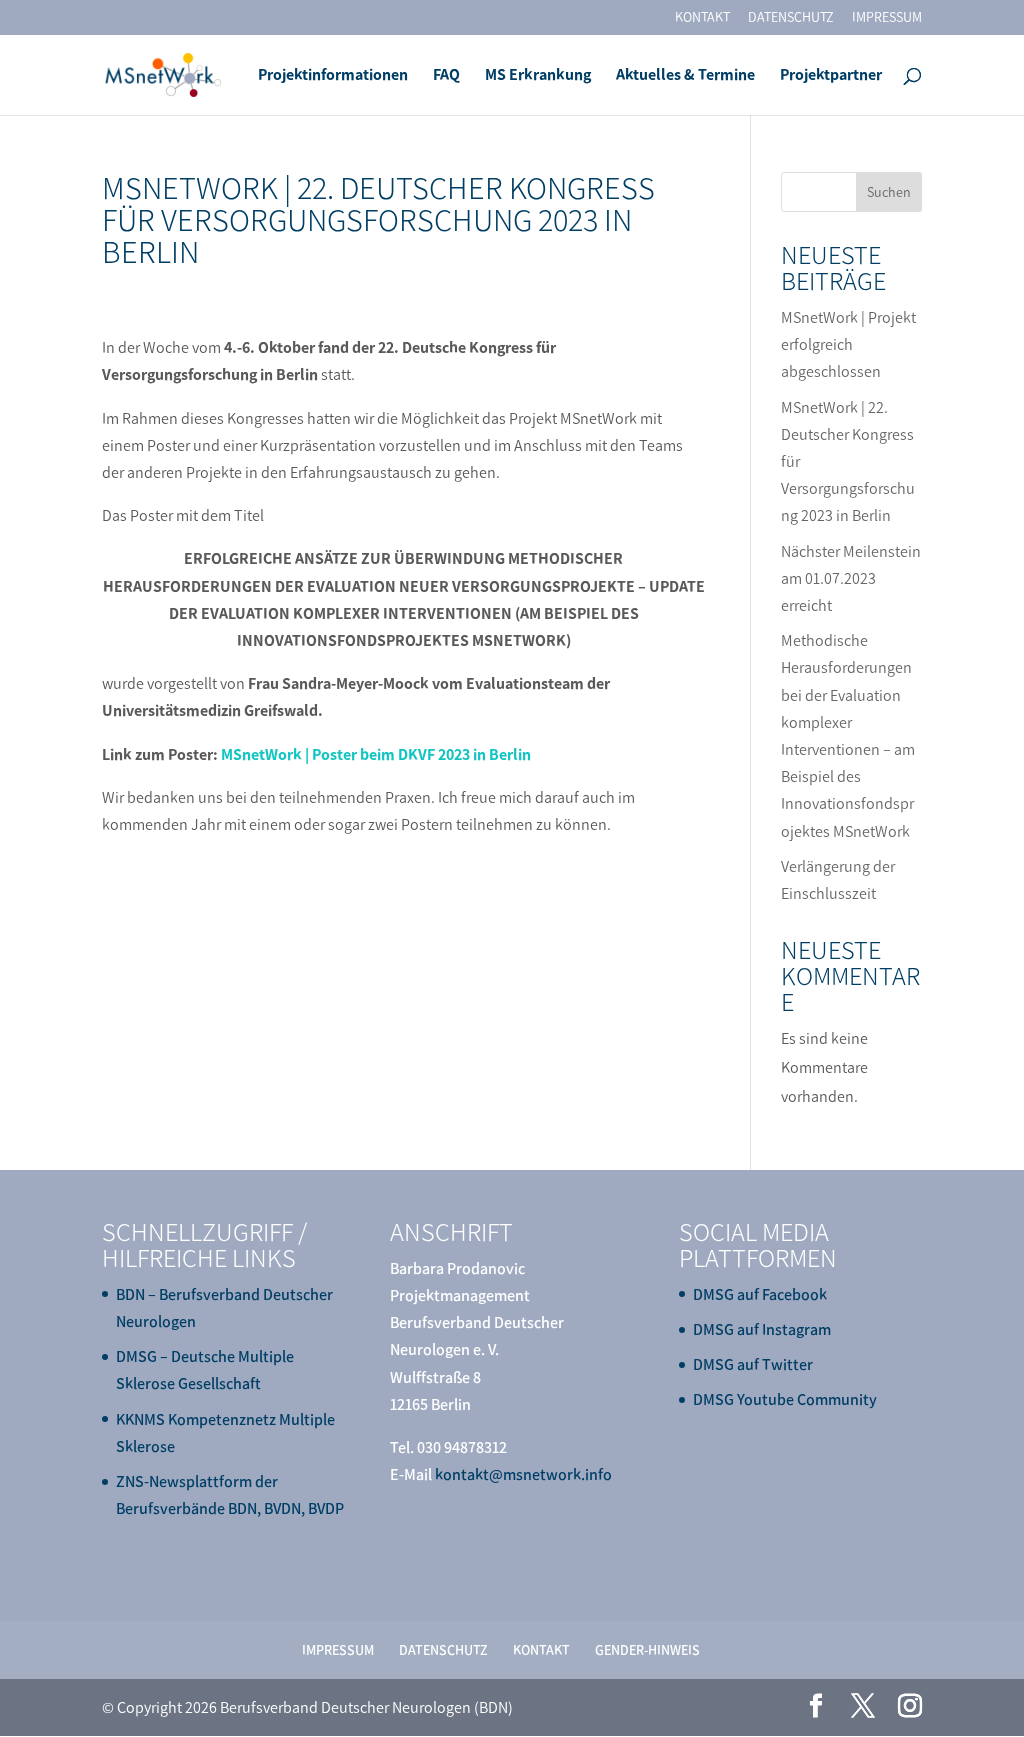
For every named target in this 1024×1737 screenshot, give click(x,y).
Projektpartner (831, 76)
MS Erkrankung (538, 76)
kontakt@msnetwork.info (523, 1474)
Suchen (889, 192)
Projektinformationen (333, 76)
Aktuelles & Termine (685, 76)
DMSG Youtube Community (785, 1399)
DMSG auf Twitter (753, 1364)
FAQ (446, 76)
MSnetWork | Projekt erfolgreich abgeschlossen (848, 344)
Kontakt (702, 18)
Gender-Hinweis (647, 1650)
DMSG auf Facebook (760, 1294)
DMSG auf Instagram (762, 1329)
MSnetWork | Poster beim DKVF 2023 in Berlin (376, 754)
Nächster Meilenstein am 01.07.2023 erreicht (851, 578)
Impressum (887, 18)
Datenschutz (791, 18)
